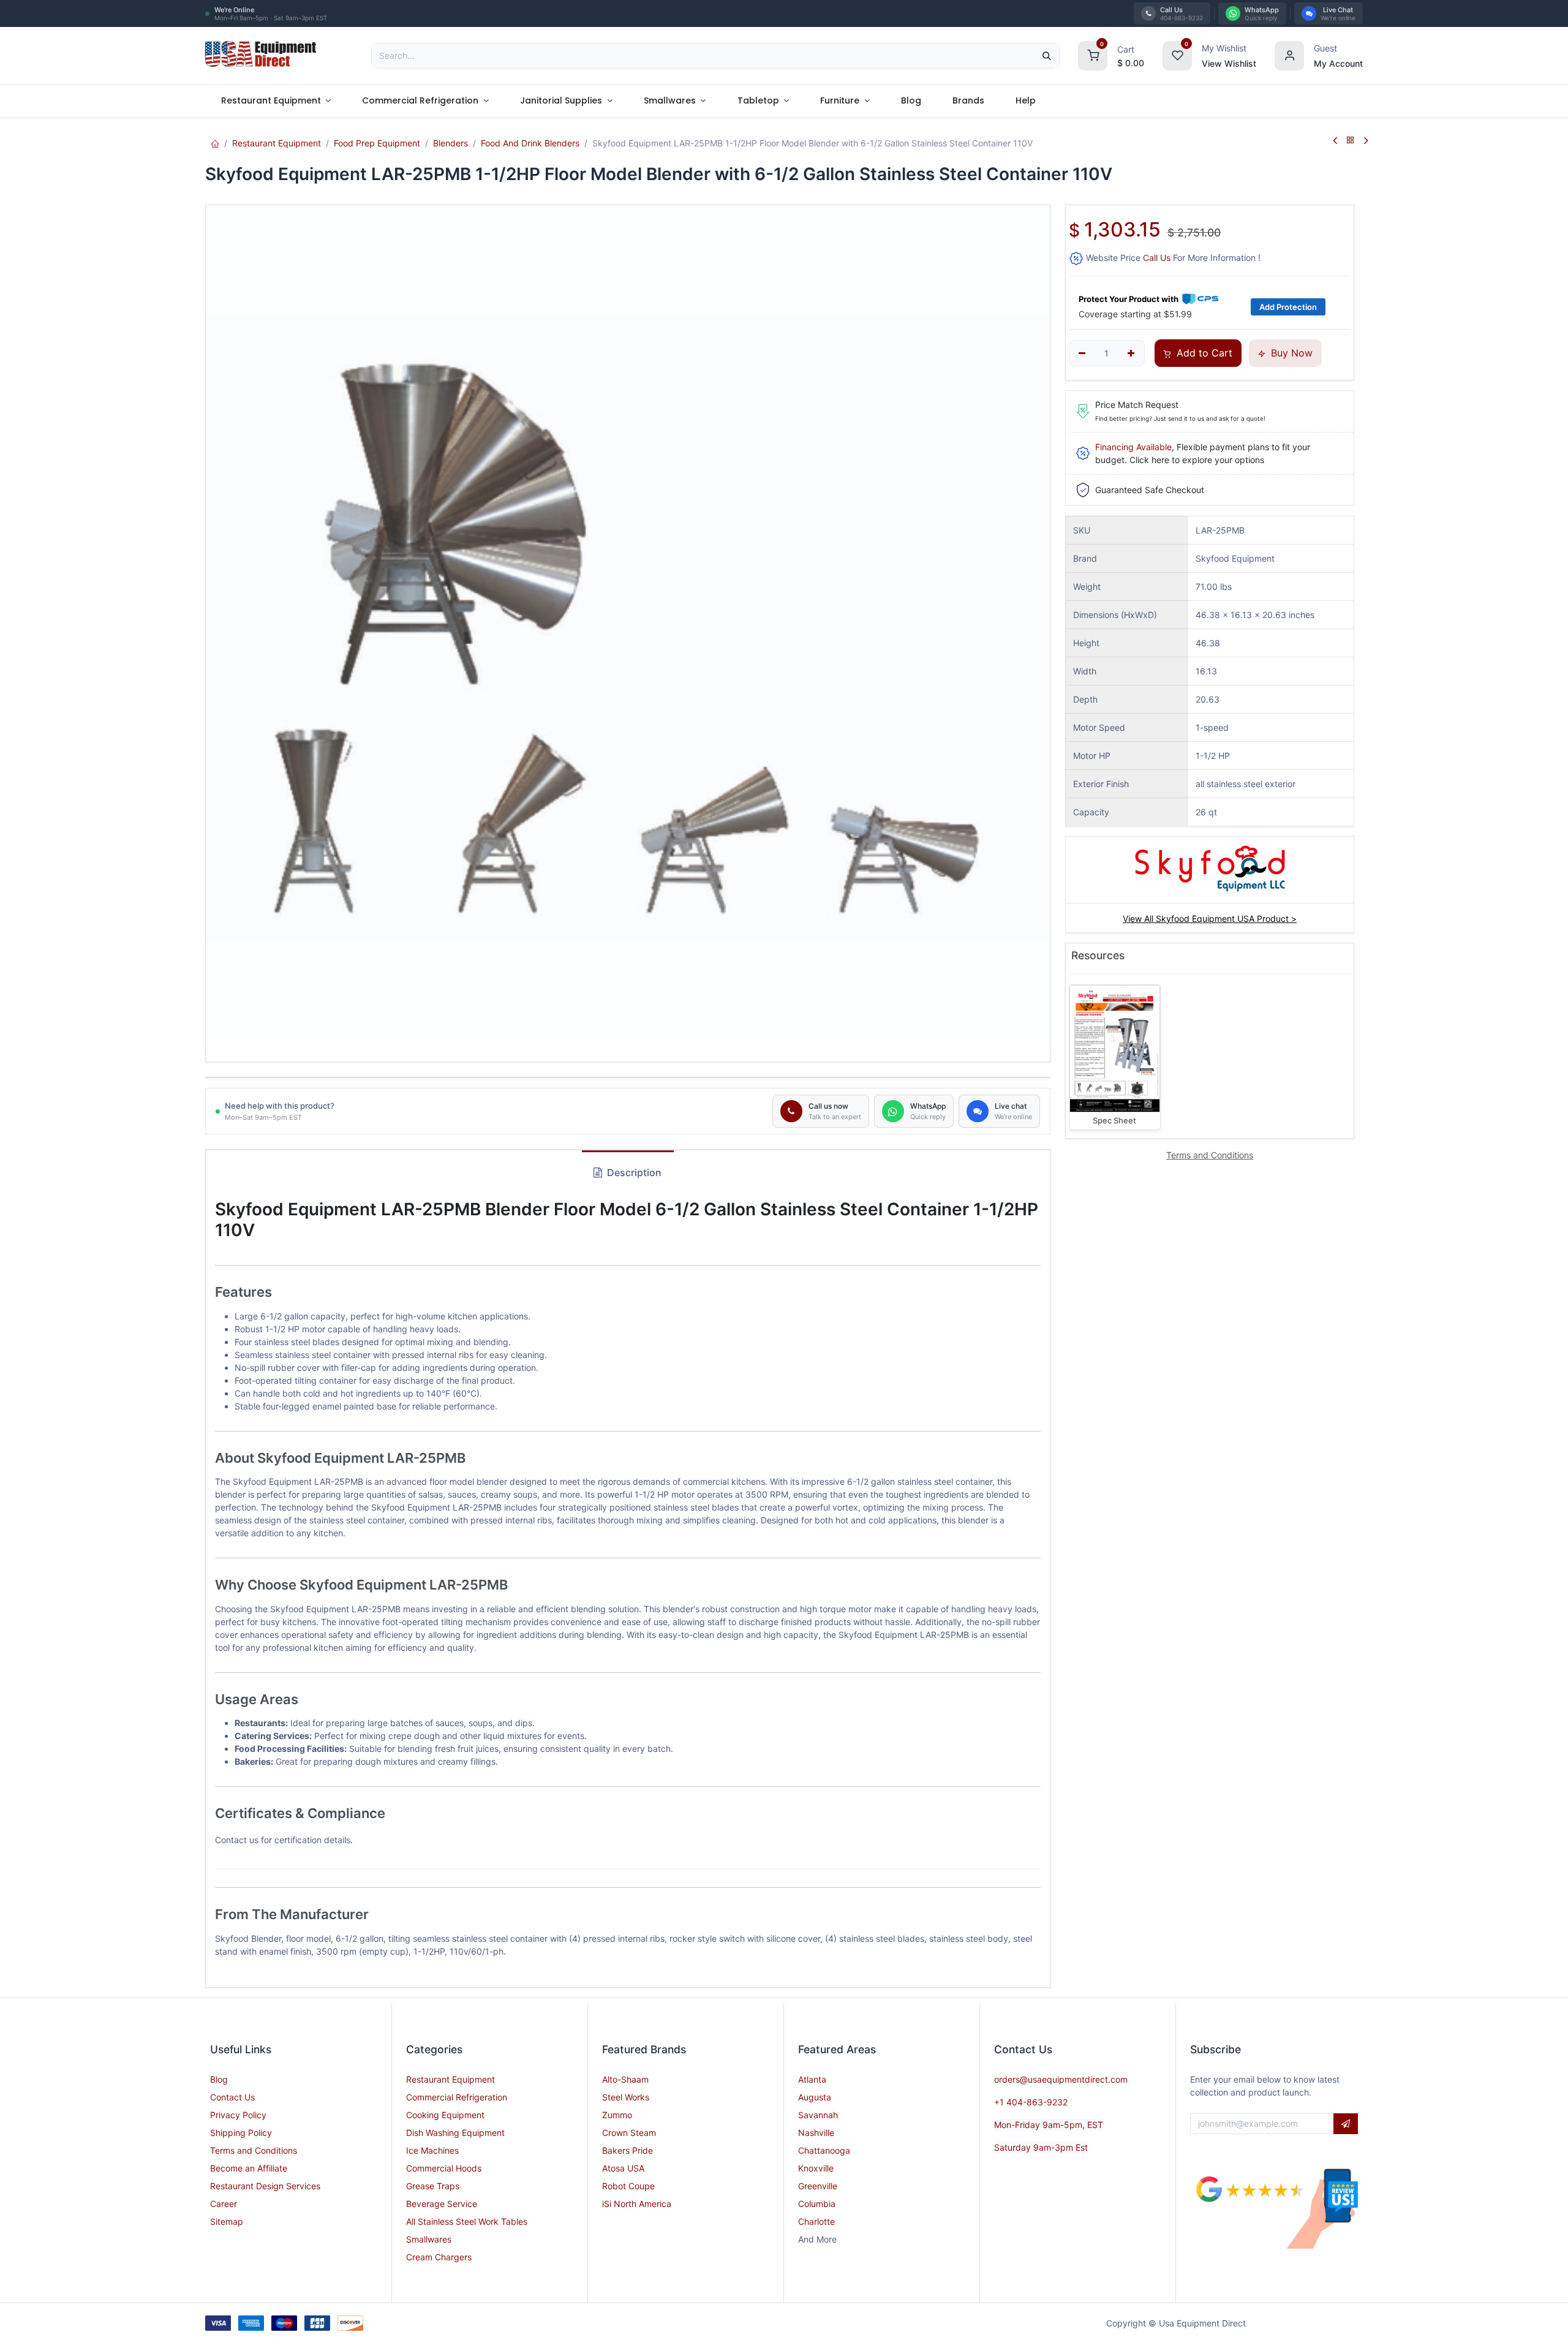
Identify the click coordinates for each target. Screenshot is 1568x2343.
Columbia (817, 2204)
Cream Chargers (439, 2257)
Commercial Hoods (444, 2168)
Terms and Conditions (254, 2150)
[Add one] (1131, 353)
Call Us (1157, 258)
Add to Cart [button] (1203, 353)
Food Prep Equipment (377, 143)
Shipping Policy (241, 2133)
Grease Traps (433, 2186)
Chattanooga (824, 2150)
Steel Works (626, 2097)
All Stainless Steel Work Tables (467, 2221)
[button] (1346, 2124)
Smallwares (429, 2239)
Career (224, 2204)
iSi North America (637, 2204)
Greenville (818, 2186)
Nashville (816, 2133)
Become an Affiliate (249, 2168)
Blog (219, 2079)
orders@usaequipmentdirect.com (1061, 2079)
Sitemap (227, 2221)
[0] (1093, 54)
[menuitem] (276, 101)
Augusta (815, 2097)
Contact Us (232, 2097)
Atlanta (812, 2079)
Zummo (617, 2115)
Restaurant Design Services (265, 2186)
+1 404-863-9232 (1031, 2102)
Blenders (450, 143)
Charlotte (816, 2221)
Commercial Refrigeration (457, 2097)
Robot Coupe (628, 2186)
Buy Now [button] (1290, 353)
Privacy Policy (238, 2115)
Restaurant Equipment (277, 143)
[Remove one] (1083, 353)
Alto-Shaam (625, 2079)
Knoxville (816, 2168)
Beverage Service (442, 2204)
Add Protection (1288, 307)
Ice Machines (432, 2150)
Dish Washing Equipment (455, 2133)
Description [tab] (633, 1172)
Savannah (818, 2115)
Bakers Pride (628, 2150)
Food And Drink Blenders (530, 143)
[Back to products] (1351, 141)
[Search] (1047, 56)
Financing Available (1133, 447)
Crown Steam (629, 2133)
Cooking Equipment (445, 2115)
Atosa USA (623, 2168)
